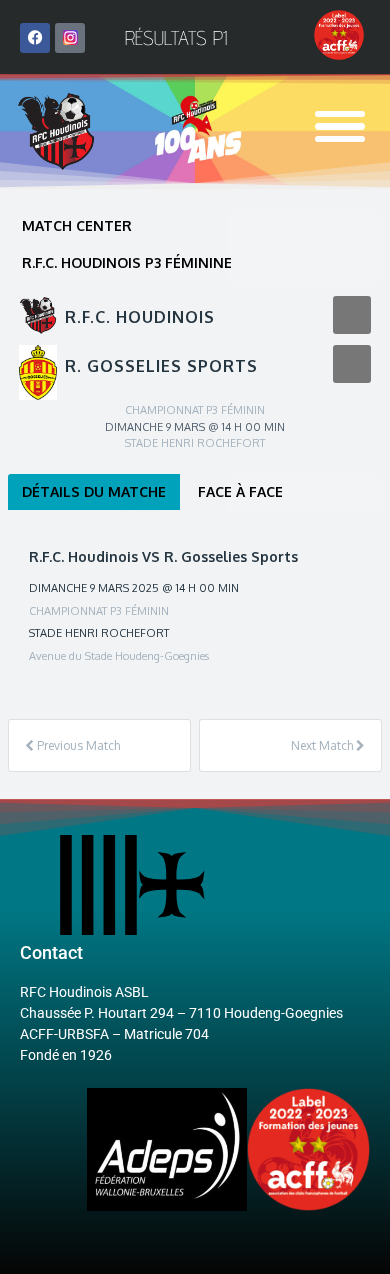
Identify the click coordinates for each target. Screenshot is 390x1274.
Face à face (240, 491)
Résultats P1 (176, 38)
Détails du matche (94, 491)
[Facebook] (35, 38)
